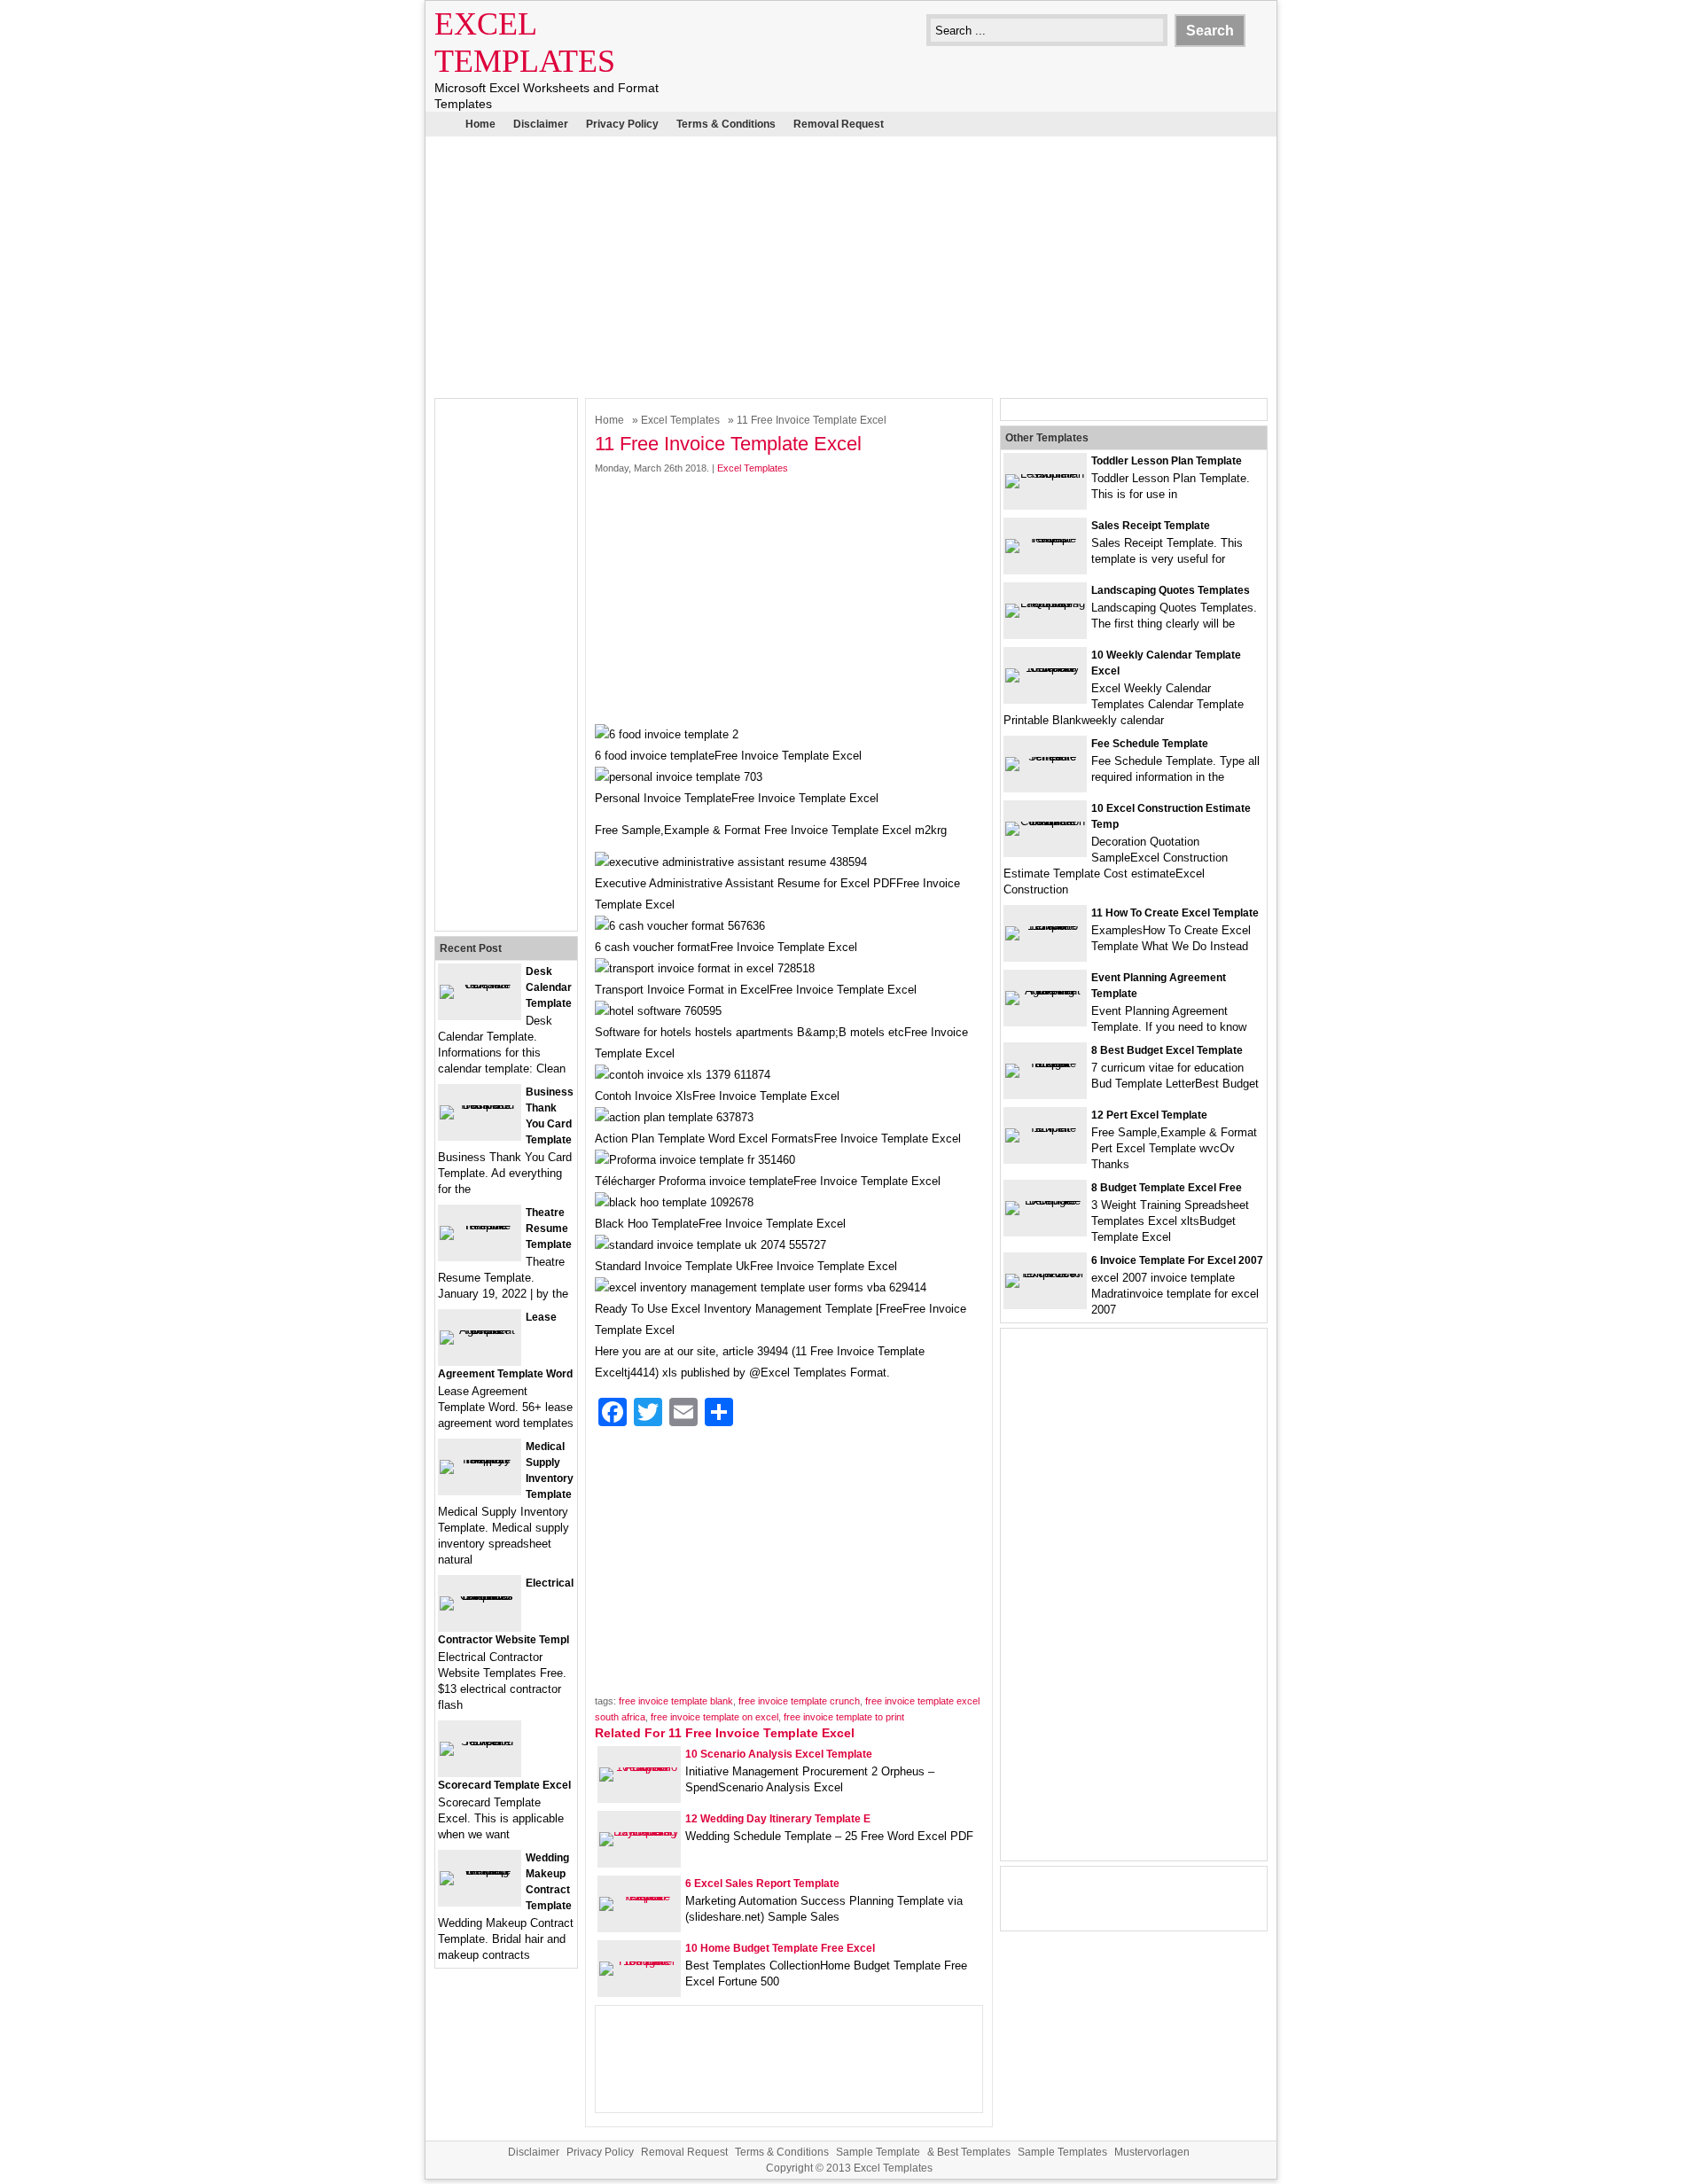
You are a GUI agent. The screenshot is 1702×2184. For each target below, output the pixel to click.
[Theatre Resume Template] (480, 1225)
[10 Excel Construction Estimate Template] (1045, 821)
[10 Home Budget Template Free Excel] (639, 1961)
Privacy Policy (622, 124)
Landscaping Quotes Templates (1171, 590)
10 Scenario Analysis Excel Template (779, 1754)
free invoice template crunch (799, 1701)
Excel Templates (680, 420)
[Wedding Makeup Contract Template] (480, 1871)
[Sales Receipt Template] (1045, 538)
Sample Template (878, 2152)
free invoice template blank (676, 1701)
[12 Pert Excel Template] (1045, 1128)
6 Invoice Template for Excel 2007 (1177, 1260)
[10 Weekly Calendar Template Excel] (1045, 668)
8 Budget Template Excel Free (1167, 1188)
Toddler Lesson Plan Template (1167, 461)
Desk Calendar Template (549, 987)
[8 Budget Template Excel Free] (1045, 1201)
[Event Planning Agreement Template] (1045, 991)
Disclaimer (541, 124)
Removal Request (839, 124)
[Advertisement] (851, 265)
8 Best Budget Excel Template (1167, 1050)
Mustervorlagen (1152, 2152)
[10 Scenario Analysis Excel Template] (639, 1767)
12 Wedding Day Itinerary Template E (778, 1819)
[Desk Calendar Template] (480, 984)
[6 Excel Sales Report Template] (639, 1896)
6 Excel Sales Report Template (762, 1884)
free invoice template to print (844, 1717)
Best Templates (974, 2152)
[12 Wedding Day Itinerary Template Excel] (639, 1832)
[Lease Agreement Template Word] (480, 1330)
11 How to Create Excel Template (1175, 913)
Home (480, 124)
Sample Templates (1062, 2152)
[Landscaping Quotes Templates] (1045, 603)
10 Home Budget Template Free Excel (780, 1948)
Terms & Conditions (726, 124)
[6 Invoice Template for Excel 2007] (1045, 1273)
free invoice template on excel (714, 1717)
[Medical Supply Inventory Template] (480, 1459)
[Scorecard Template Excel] (480, 1741)
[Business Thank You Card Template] (480, 1105)
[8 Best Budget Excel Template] (1045, 1063)
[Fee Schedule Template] (1045, 757)
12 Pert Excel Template (1149, 1115)
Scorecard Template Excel (504, 1785)
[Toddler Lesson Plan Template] (1045, 474)
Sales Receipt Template (1151, 526)
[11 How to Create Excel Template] (1045, 926)
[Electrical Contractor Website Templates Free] (480, 1596)
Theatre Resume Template (549, 1228)
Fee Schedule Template (1150, 744)
